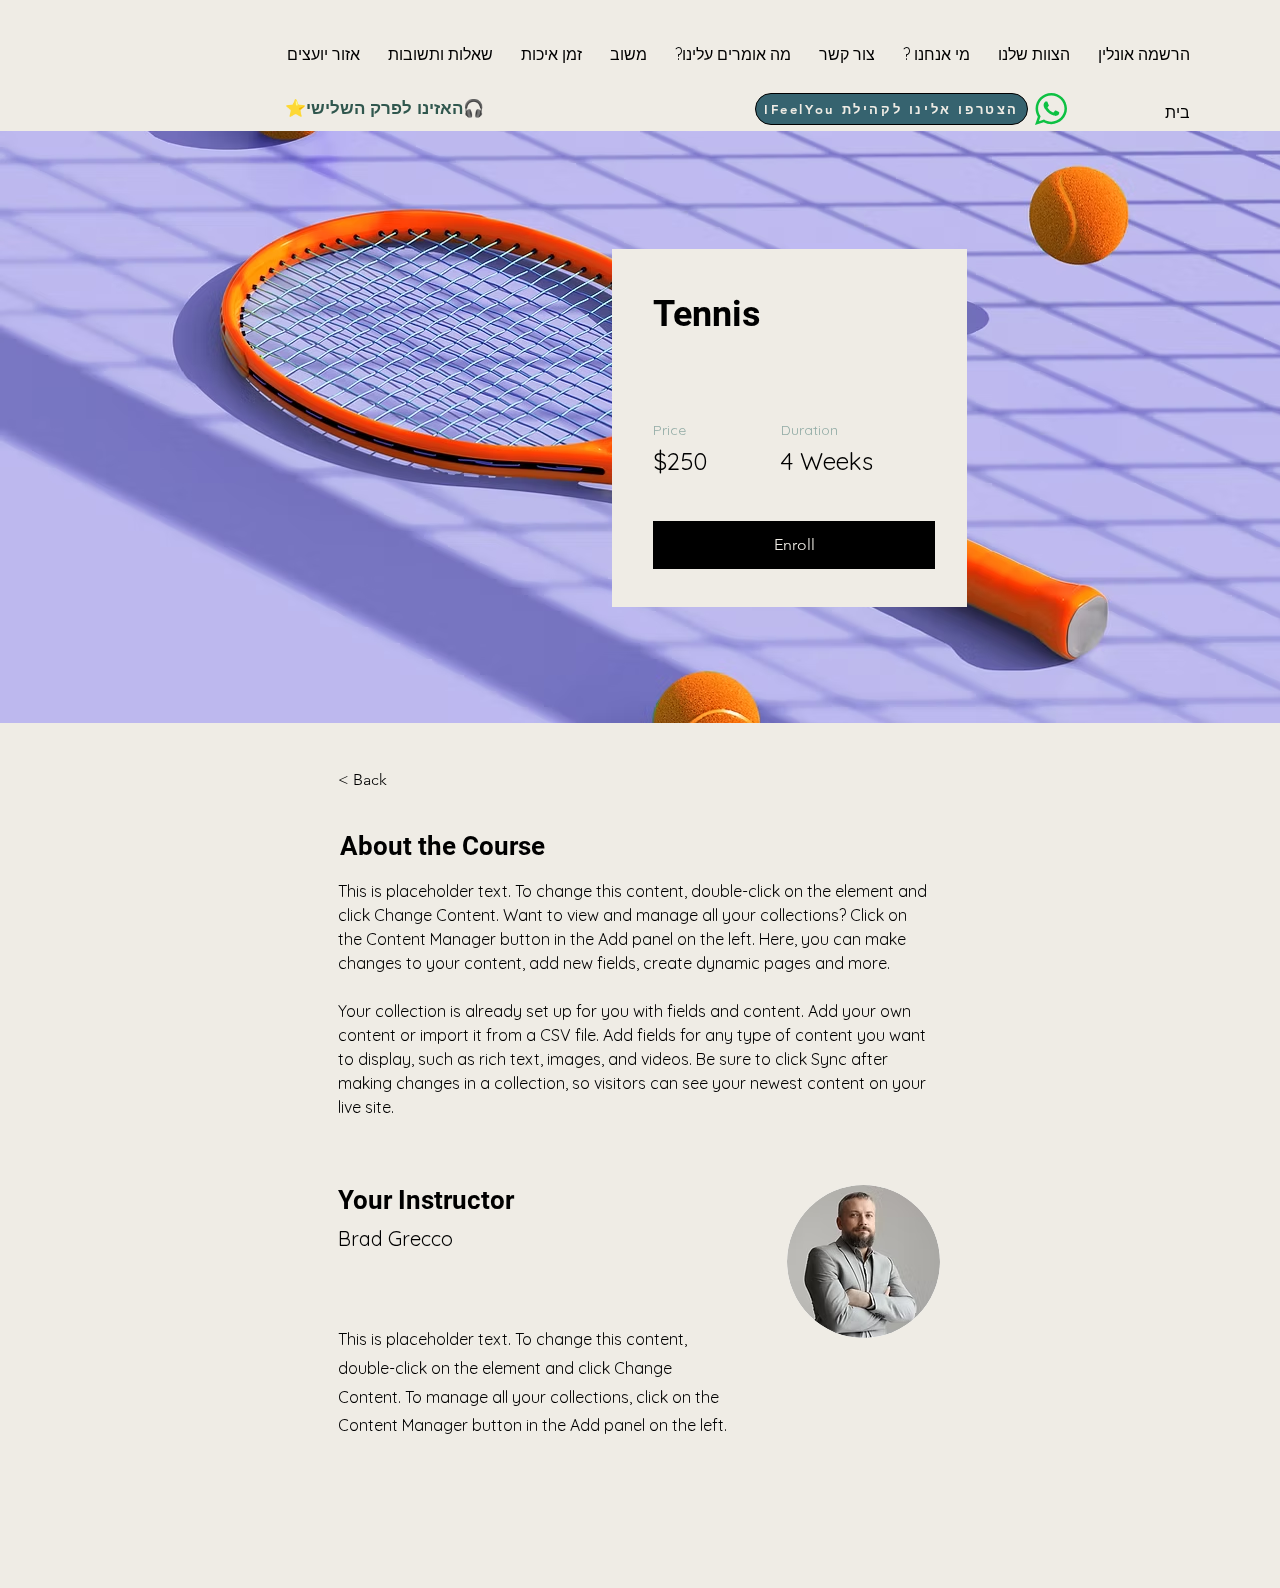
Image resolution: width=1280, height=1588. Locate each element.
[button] (323, 54)
